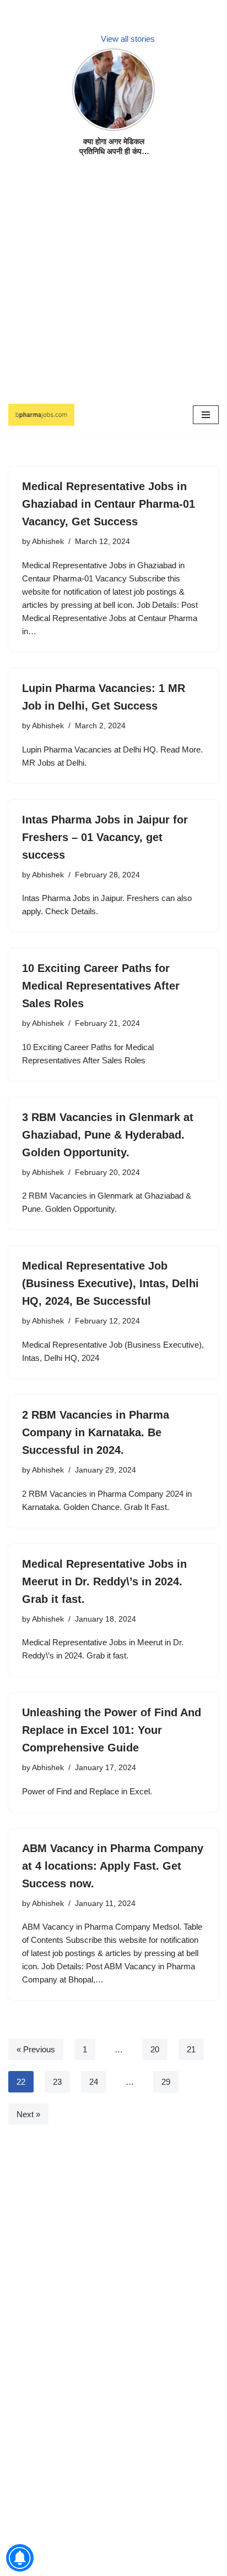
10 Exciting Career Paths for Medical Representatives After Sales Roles (101, 986)
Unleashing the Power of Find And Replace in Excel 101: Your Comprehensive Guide (112, 1730)
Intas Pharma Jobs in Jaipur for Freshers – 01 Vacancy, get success (105, 837)
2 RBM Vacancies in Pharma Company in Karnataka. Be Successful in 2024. (96, 1432)
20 (155, 2049)
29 (166, 2082)
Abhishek (48, 542)
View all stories (128, 39)
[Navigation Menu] (206, 415)
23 (57, 2082)
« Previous (36, 2049)
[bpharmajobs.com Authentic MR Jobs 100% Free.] (41, 415)
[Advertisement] (113, 283)
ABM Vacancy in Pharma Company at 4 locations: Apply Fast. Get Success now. (113, 1866)
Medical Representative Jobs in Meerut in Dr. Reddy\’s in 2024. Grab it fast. (104, 1581)
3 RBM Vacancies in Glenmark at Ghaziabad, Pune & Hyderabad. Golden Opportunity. (108, 1135)
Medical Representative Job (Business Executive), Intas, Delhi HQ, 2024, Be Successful (110, 1283)
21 (191, 2049)
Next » (28, 2114)
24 (94, 2082)
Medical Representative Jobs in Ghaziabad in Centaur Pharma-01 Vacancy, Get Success (109, 504)
